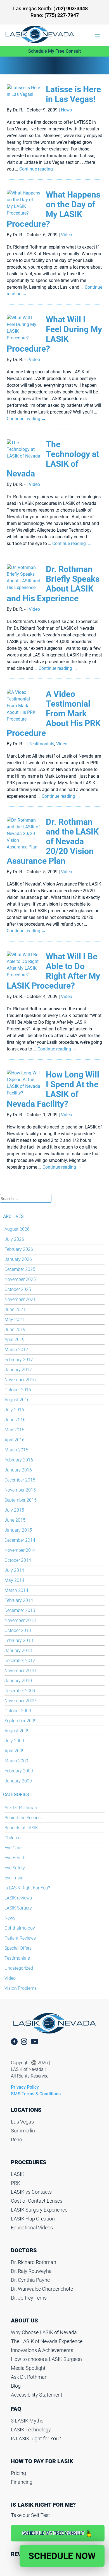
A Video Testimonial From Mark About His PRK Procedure (54, 713)
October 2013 (18, 1630)
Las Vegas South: (50, 8)
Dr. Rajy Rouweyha (31, 2271)
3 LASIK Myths (27, 2421)
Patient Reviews (20, 1938)
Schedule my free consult (53, 2533)
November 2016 (20, 1380)
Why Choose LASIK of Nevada (44, 2332)
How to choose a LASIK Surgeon (46, 2359)
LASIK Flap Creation (33, 2219)
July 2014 (14, 1570)
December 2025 (20, 1269)
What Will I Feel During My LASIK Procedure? (54, 334)
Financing (22, 2482)
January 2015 (18, 1530)
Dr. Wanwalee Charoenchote (42, 2289)
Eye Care (13, 1848)
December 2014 (20, 1540)
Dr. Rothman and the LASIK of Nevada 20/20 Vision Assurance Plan (53, 841)
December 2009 (20, 1691)
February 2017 (19, 1360)
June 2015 (15, 1520)
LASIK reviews (18, 1898)
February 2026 (19, 1249)
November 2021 (20, 1299)
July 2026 (14, 1239)
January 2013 (18, 1651)
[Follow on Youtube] (38, 2042)
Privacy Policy (25, 2087)
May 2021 (14, 1319)
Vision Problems (21, 1988)
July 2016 (14, 1410)
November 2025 (20, 1279)
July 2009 (14, 1741)
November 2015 (20, 1490)
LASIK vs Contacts (31, 2192)
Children (13, 1838)
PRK (16, 2183)
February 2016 (19, 1460)
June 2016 (15, 1420)
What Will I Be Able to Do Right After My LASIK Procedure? (53, 971)
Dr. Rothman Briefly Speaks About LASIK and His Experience (53, 584)
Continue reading (39, 169)
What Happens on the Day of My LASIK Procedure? (54, 209)
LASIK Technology (31, 2430)
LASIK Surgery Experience (39, 2210)
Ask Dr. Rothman (21, 1808)
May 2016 (14, 1430)
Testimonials (42, 744)
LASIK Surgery (18, 1908)
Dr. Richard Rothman (34, 2262)
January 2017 (18, 1370)
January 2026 (18, 1259)
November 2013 (20, 1620)
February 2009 (19, 1771)
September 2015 (21, 1500)
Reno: (55, 15)
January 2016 (18, 1470)
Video (67, 235)
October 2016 (18, 1390)
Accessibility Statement (37, 2395)
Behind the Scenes (22, 1818)
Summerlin (23, 2131)
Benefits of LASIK (21, 1828)
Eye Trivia (14, 1878)
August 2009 (17, 1731)
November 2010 (20, 1671)
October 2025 (18, 1289)
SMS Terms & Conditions (36, 2094)
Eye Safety (15, 1868)
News (66, 110)
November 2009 (20, 1701)
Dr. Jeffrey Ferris (29, 2298)
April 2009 (15, 1751)
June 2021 (15, 1309)
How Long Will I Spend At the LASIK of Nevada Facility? (53, 1089)
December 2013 (20, 1610)
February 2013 (19, 1640)
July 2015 (14, 1510)
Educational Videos (32, 2228)
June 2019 (15, 1330)
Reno (16, 2140)
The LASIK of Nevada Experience (47, 2341)
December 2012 (20, 1661)
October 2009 (18, 1711)
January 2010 (18, 1681)
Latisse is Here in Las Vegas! (73, 94)
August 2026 (17, 1229)
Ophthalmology (20, 1928)
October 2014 (18, 1560)
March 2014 (16, 1590)
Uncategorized (19, 1968)
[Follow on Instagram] (24, 2042)
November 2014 (20, 1550)
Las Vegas (22, 2122)
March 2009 (16, 1761)
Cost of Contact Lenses (37, 2201)
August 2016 (17, 1400)
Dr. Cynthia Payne (30, 2280)
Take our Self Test (30, 2515)
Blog (16, 2386)
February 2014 (19, 1600)
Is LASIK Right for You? (36, 2438)
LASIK (18, 2174)
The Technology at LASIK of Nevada (53, 459)
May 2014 (14, 1580)
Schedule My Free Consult (54, 51)
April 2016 (15, 1440)
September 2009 (21, 1721)
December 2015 (20, 1480)
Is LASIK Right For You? (27, 1888)
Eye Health (15, 1858)
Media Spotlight (28, 2368)
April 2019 (15, 1340)
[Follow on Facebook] (14, 2042)
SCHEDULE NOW (62, 2556)
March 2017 (16, 1350)
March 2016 (16, 1450)
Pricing (18, 2473)
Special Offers (18, 1948)
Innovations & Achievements (42, 2350)
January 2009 (18, 1781)
